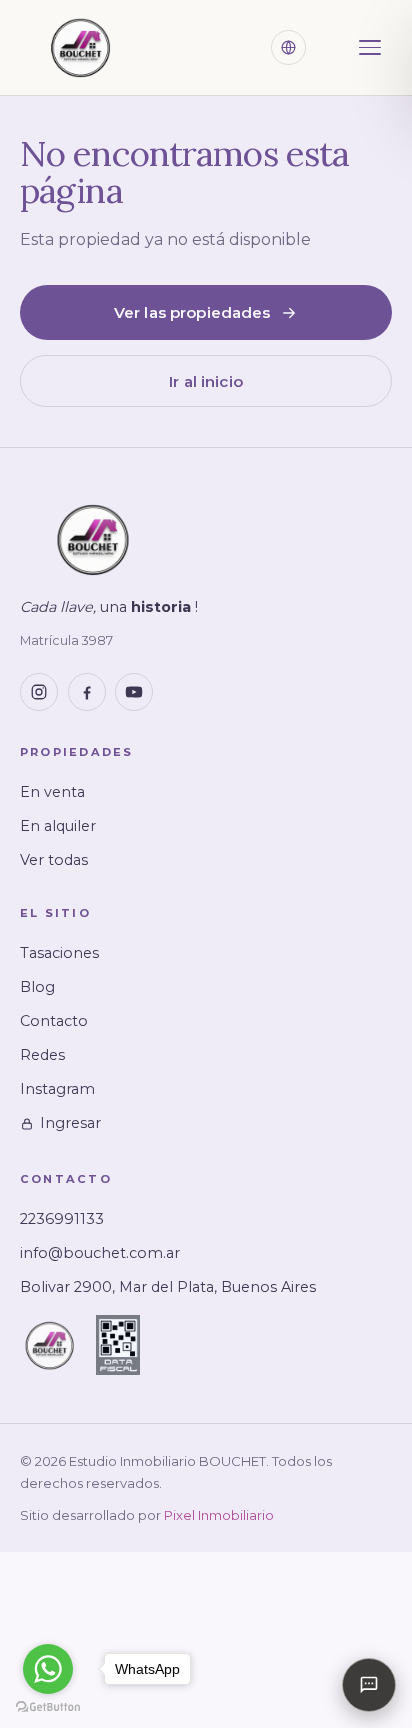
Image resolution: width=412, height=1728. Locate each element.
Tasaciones (59, 953)
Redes (42, 1055)
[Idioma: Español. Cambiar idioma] (288, 47)
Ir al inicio (206, 380)
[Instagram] (39, 692)
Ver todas (54, 860)
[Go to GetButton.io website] (48, 1707)
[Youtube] (134, 692)
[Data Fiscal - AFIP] (118, 1345)
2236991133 (62, 1219)
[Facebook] (87, 692)
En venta (52, 792)
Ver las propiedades (192, 312)
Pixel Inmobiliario (219, 1515)
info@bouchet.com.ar (100, 1253)
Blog (37, 987)
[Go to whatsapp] (48, 1669)
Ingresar (70, 1123)
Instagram (57, 1089)
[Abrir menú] (370, 48)
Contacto (54, 1021)
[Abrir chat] (369, 1685)
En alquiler (58, 826)
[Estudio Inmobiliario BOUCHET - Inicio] (81, 48)
